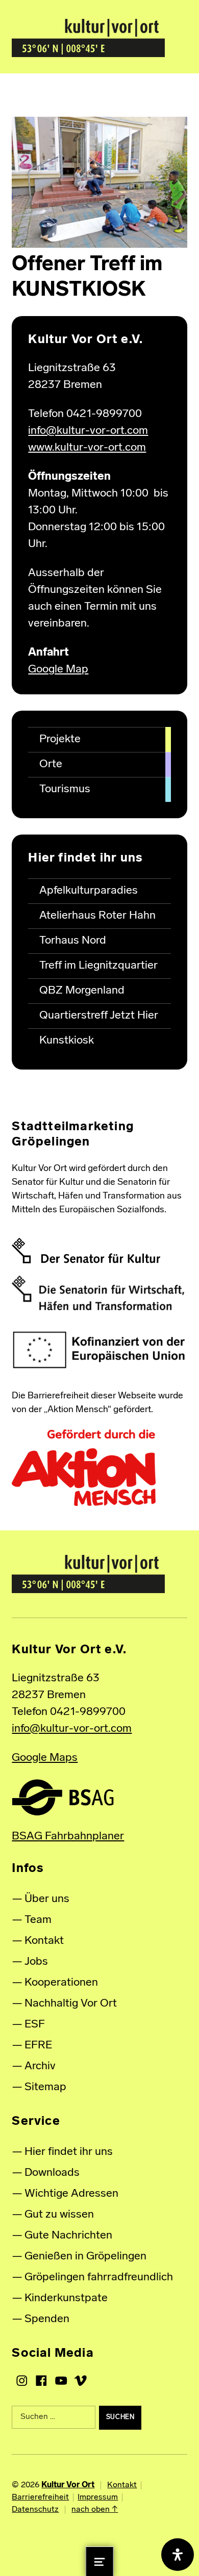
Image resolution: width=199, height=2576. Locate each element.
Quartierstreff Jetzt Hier (99, 1016)
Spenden (47, 2319)
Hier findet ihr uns (69, 2152)
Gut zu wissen (59, 2215)
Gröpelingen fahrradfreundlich (99, 2278)
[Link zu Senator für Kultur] (86, 1251)
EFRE (38, 2046)
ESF (35, 2025)
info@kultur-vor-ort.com (88, 431)
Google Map (58, 670)
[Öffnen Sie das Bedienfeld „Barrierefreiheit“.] (178, 2555)
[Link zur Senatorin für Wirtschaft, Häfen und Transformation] (98, 1293)
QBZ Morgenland (82, 991)
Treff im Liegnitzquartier (98, 966)
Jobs (36, 1962)
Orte (51, 764)
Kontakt (44, 1941)
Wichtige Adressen (71, 2194)
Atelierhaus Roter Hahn (97, 916)
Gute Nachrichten (68, 2236)
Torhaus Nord (73, 941)
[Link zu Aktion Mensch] (84, 1468)
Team (38, 1920)
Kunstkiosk (67, 1041)
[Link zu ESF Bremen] (99, 1350)
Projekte (60, 739)
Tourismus (65, 789)
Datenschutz (35, 2510)
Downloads (52, 2173)
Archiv (40, 2066)
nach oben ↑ (95, 2510)
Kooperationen (61, 1983)
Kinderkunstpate (66, 2298)
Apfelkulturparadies (89, 891)
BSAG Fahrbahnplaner (68, 1837)
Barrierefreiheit (40, 2497)
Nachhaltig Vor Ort (71, 2004)
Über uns (47, 1899)
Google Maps (45, 1758)
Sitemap (45, 2087)
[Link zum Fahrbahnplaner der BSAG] (63, 1797)
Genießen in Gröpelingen (85, 2257)
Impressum (98, 2497)
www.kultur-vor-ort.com (87, 448)
